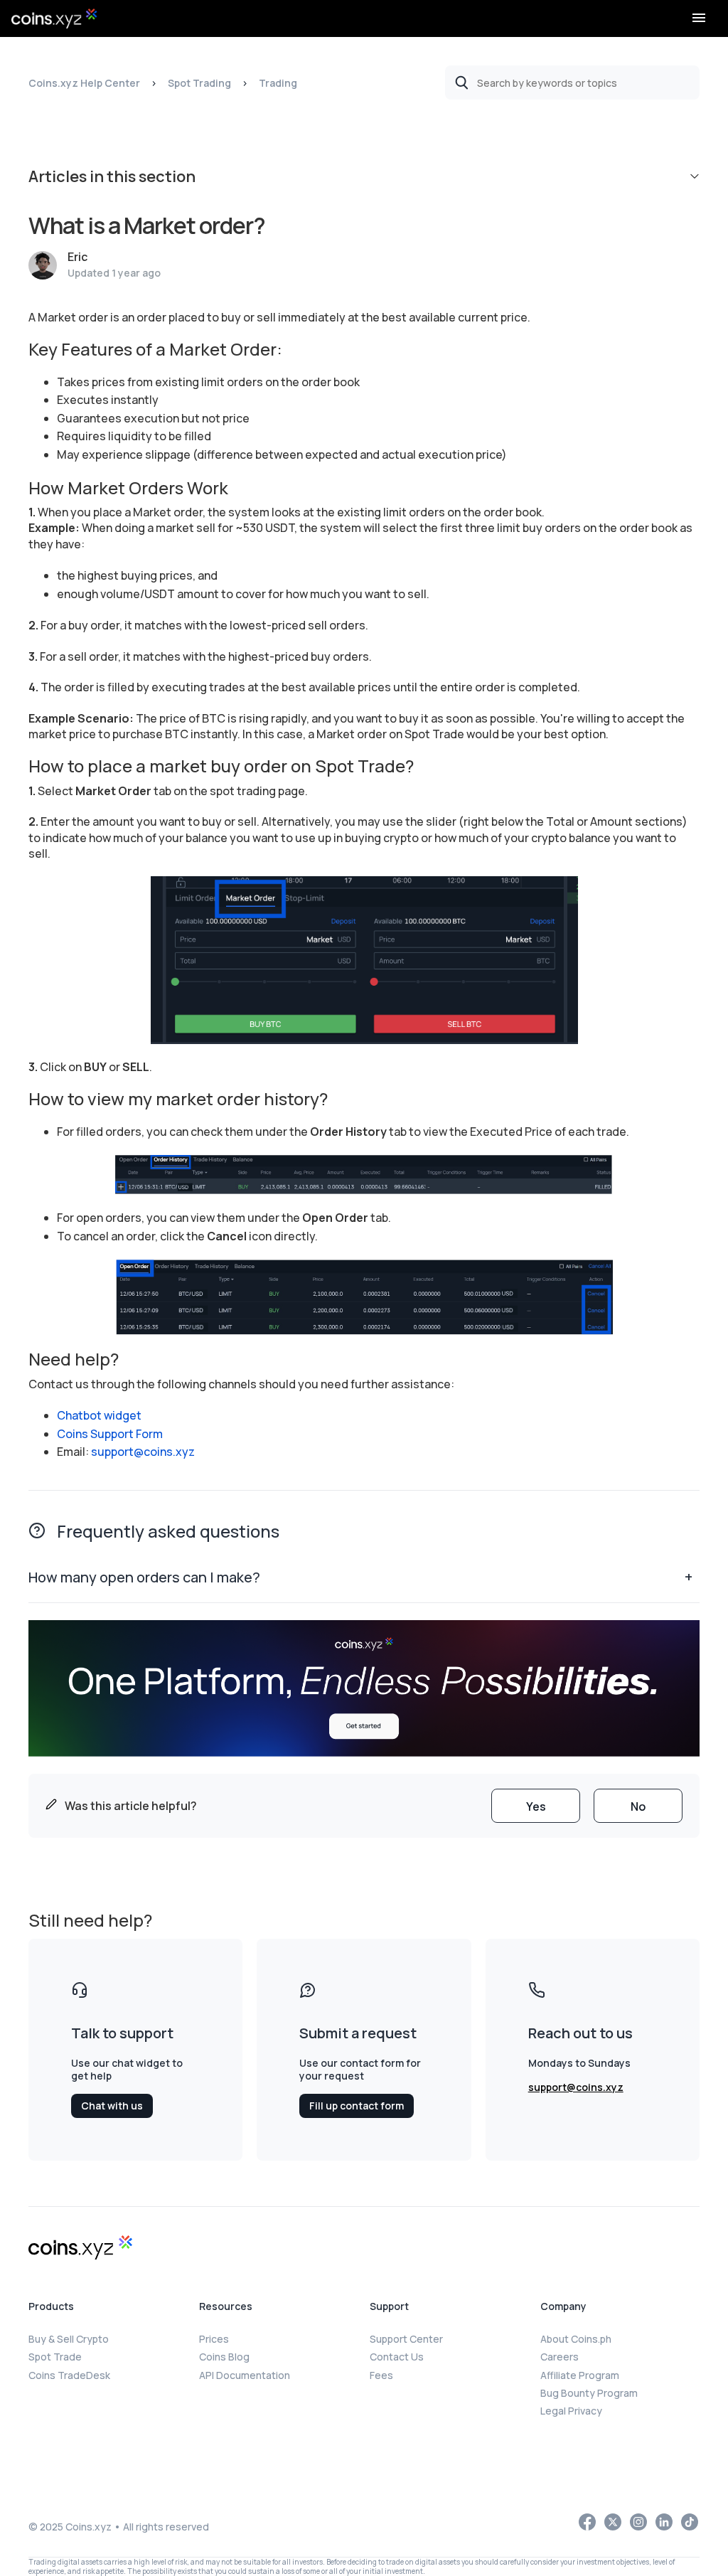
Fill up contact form (357, 2106)
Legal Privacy (571, 2411)
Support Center (406, 2339)
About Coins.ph (576, 2339)
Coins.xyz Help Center (84, 83)
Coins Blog (224, 2357)
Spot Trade (55, 2357)
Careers (560, 2357)
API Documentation (245, 2375)
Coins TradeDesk (69, 2375)
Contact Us (397, 2357)
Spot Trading (199, 83)
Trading (278, 83)
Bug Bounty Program (589, 2393)
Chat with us (112, 2106)
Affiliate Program (580, 2375)
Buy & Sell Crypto (69, 2339)
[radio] (536, 1806)
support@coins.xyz (143, 1452)
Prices (214, 2339)
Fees (381, 2375)
